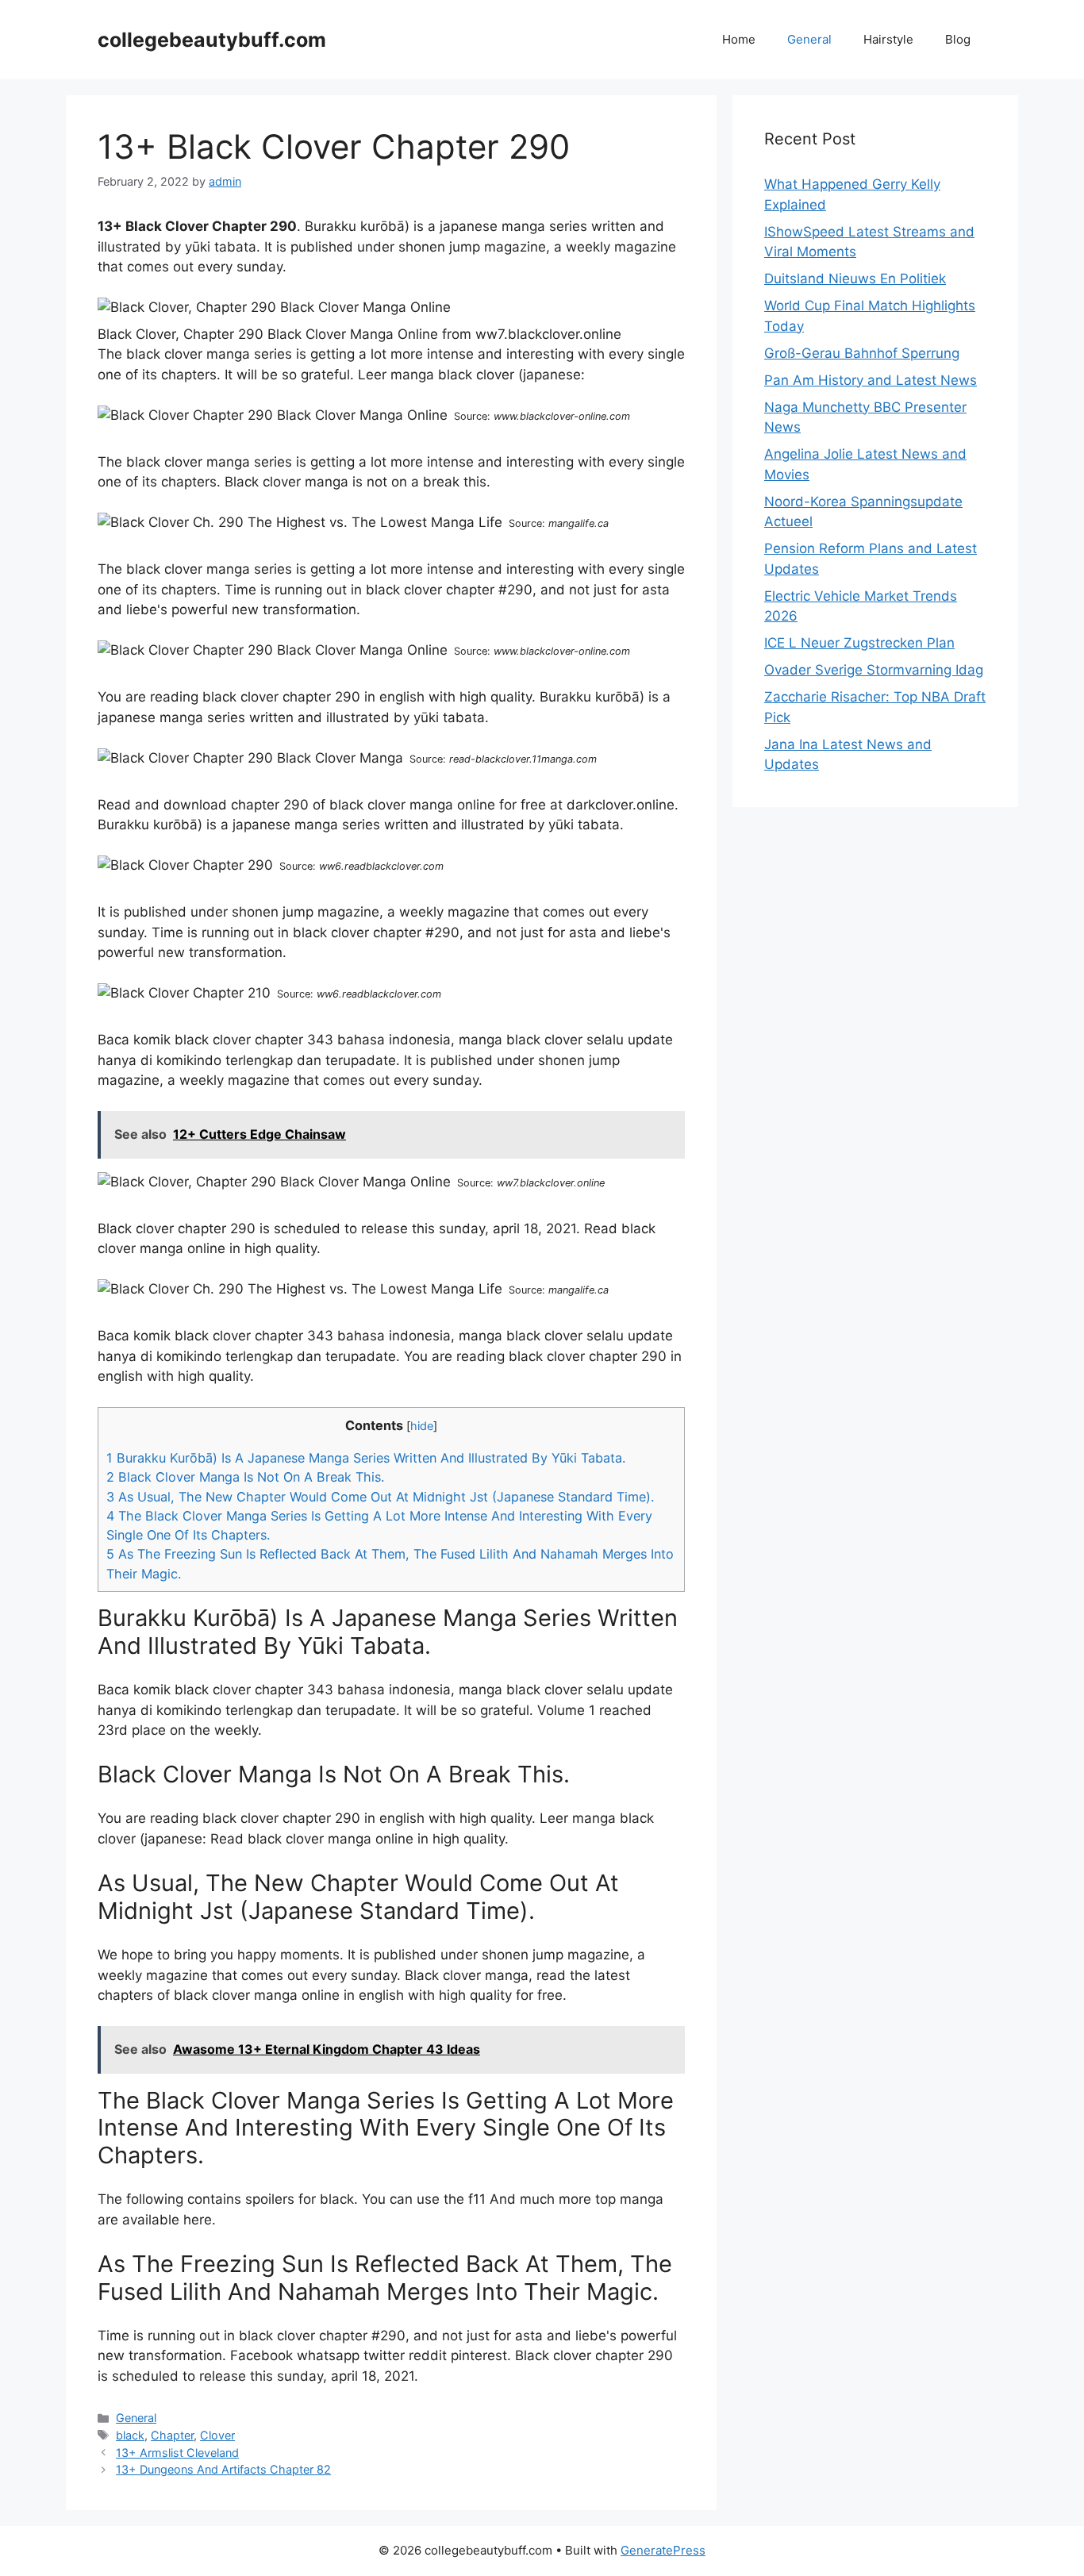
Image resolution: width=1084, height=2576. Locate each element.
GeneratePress (663, 2550)
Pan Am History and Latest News (871, 380)
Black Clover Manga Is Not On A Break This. (245, 1477)
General (809, 39)
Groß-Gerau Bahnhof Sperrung (862, 353)
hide (422, 1426)
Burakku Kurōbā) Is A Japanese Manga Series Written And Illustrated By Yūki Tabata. (366, 1458)
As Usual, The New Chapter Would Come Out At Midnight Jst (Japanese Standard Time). (380, 1497)
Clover (217, 2435)
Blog (958, 39)
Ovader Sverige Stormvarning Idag (874, 670)
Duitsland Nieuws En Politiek (855, 279)
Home (739, 39)
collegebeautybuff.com (212, 40)
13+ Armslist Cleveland (177, 2453)
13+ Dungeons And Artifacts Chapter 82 (223, 2469)
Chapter (172, 2435)
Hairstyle (888, 39)
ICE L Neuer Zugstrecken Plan (859, 643)
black (130, 2435)
